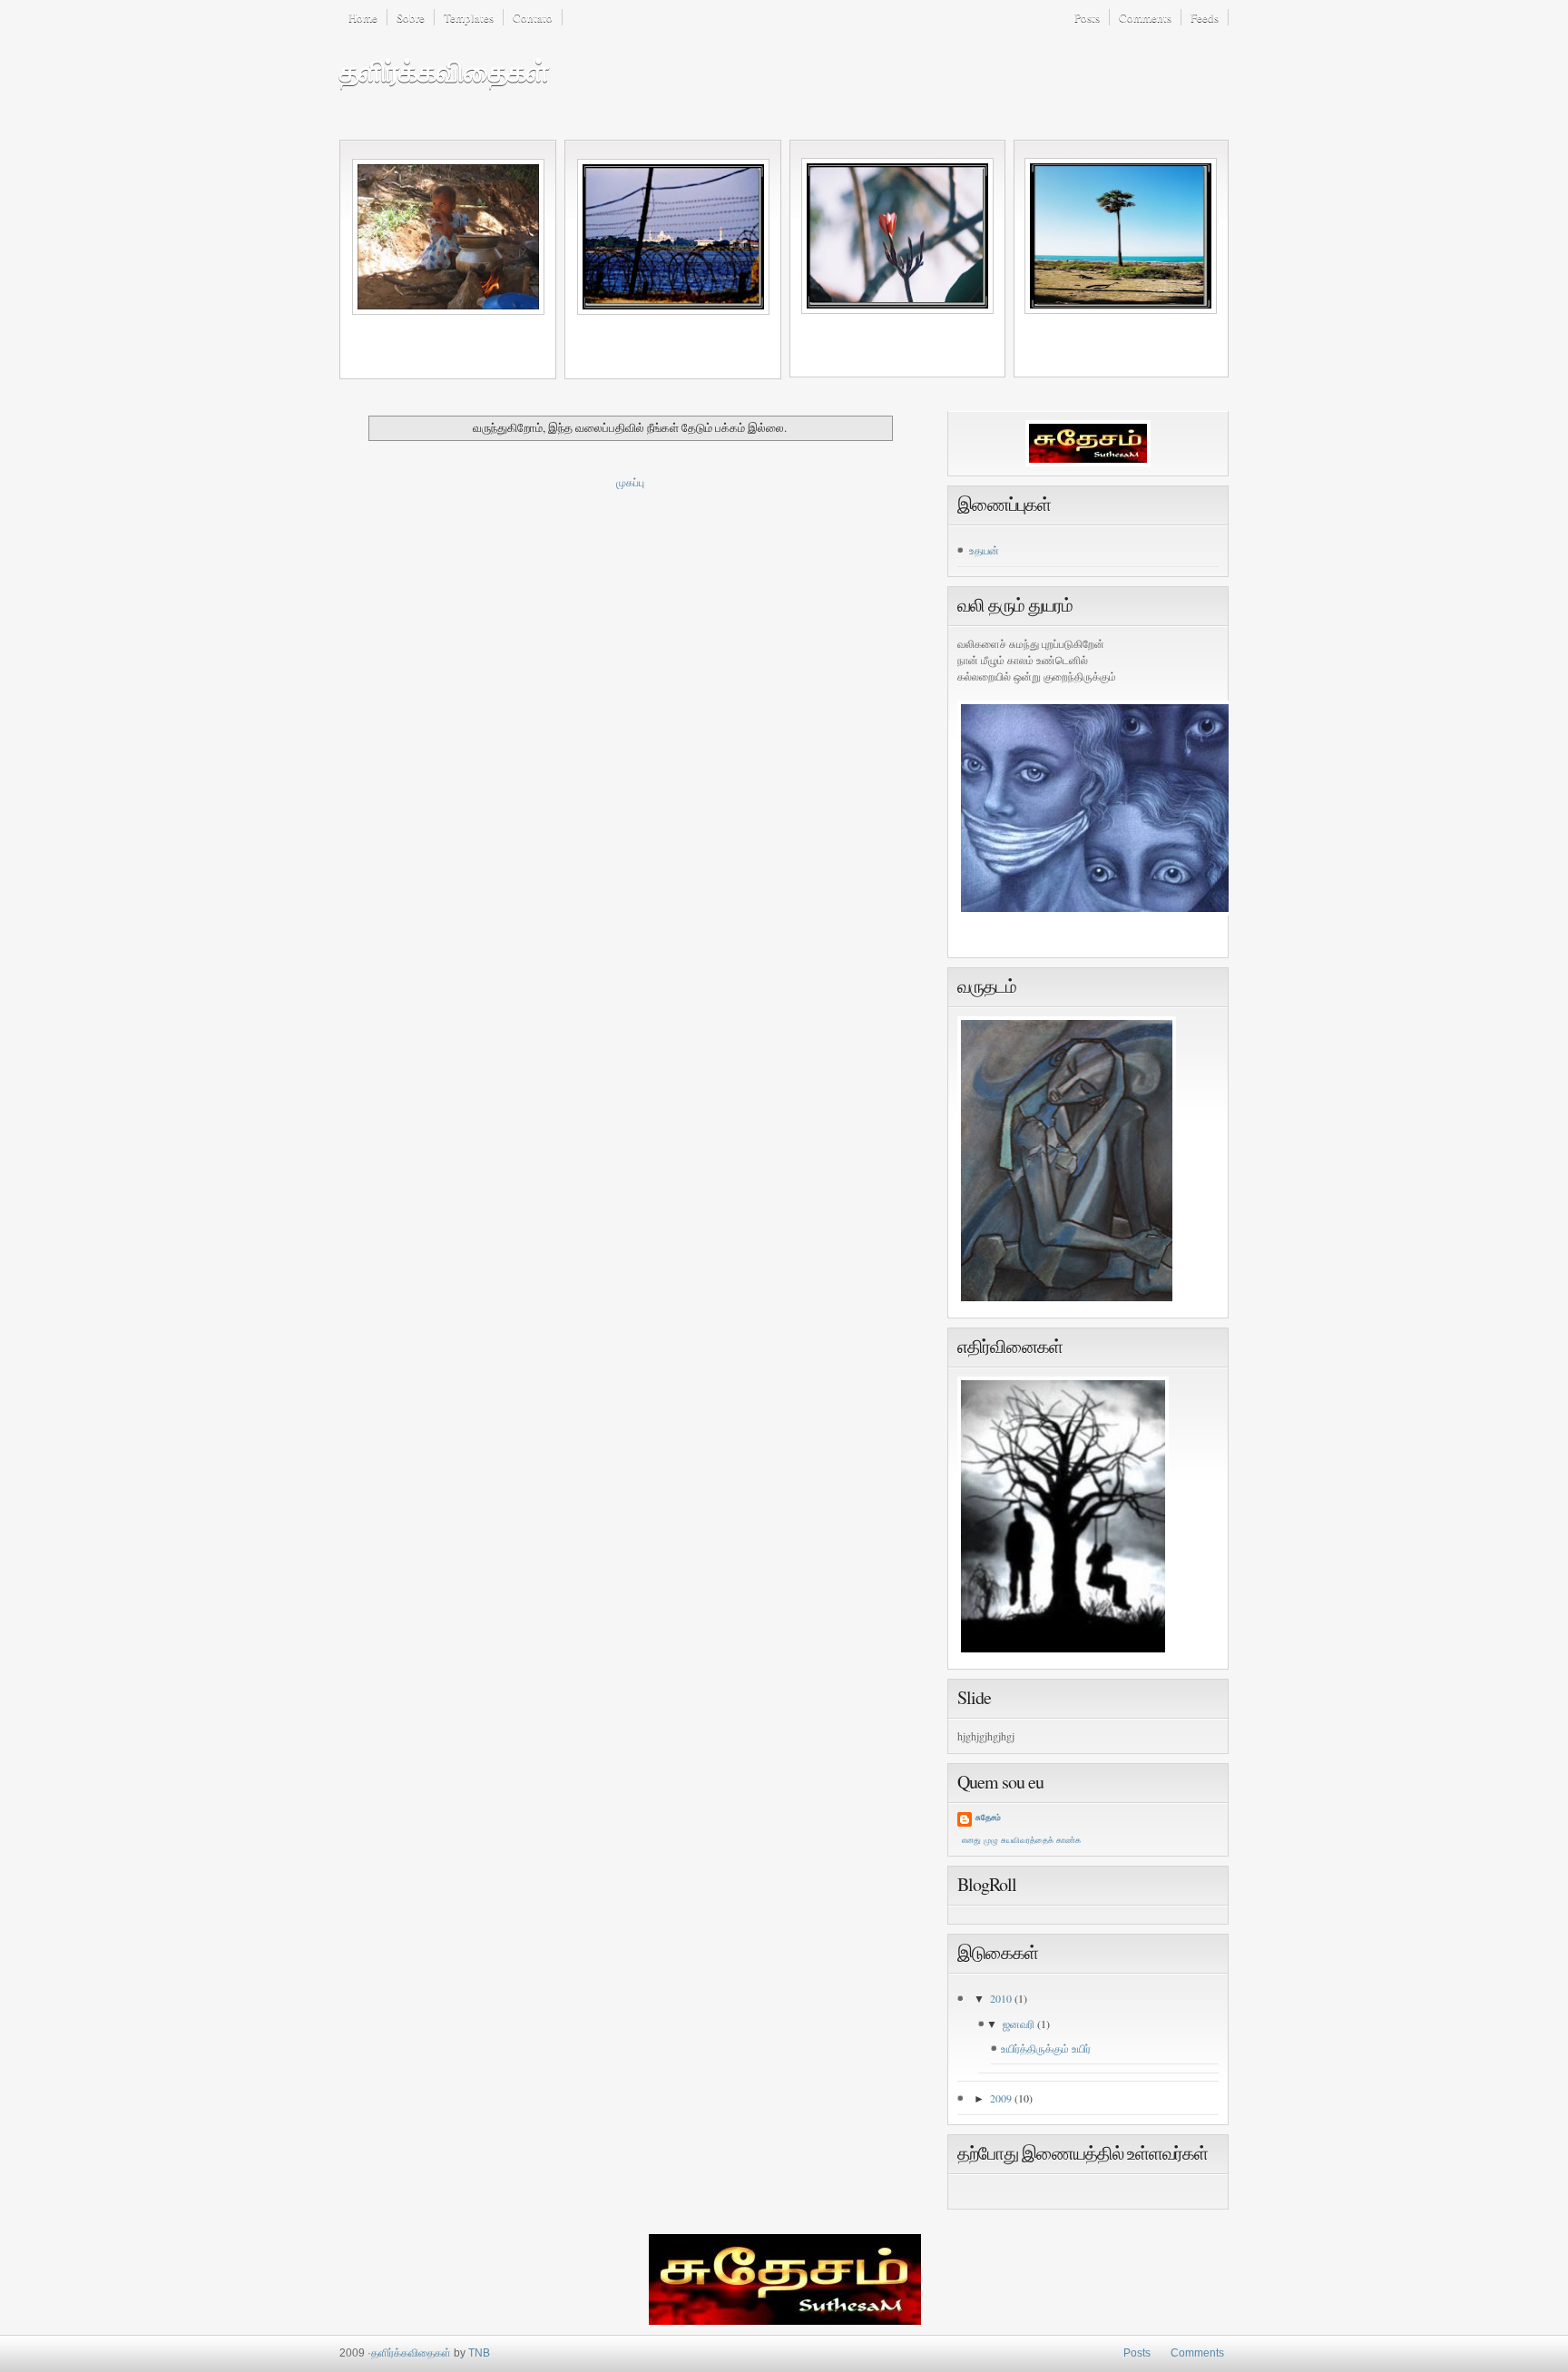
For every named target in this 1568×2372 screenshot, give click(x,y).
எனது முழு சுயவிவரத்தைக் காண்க (1021, 1840)
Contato (533, 17)
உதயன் (984, 550)
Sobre (411, 17)
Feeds (1205, 17)
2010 (1002, 1998)
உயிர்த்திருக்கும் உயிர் (1046, 2048)
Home (363, 17)
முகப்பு (630, 482)
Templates (469, 17)
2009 (1002, 2098)
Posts (1087, 17)
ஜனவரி (1020, 2024)
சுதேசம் (988, 1818)
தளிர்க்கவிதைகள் (444, 72)
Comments (1145, 17)
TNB (479, 2353)
